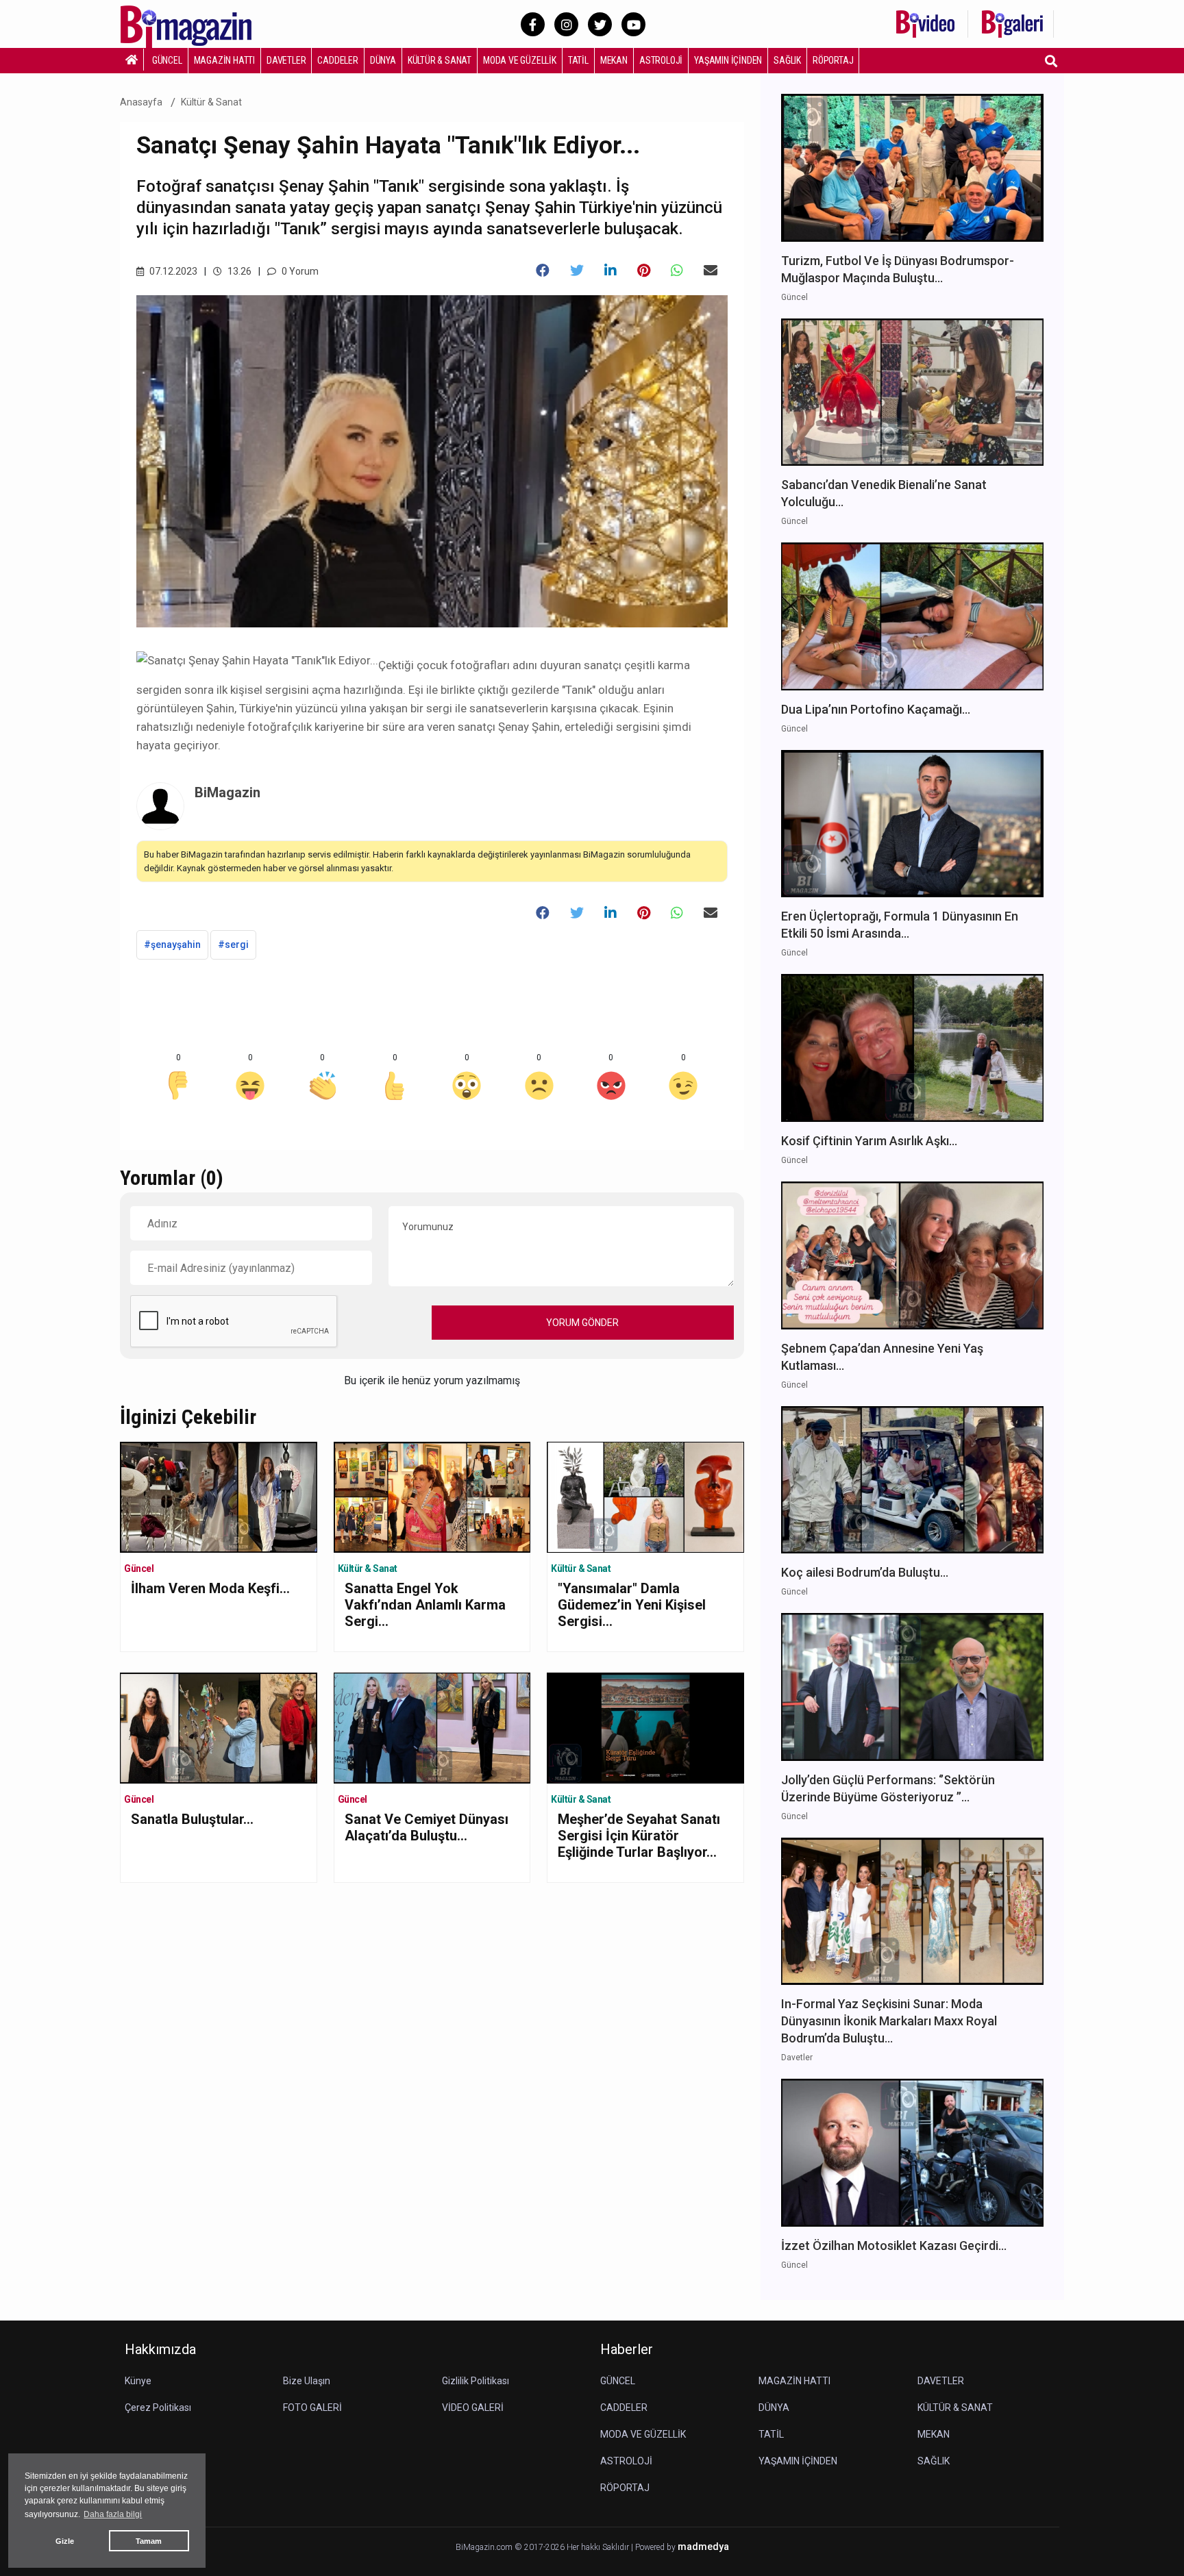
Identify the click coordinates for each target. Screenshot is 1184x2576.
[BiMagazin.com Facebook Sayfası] (533, 24)
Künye (138, 2381)
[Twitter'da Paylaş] (577, 271)
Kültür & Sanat (211, 102)
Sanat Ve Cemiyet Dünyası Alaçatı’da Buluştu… (427, 1827)
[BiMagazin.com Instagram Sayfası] (566, 24)
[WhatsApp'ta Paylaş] (677, 271)
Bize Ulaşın (307, 2381)
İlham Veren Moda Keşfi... (210, 1588)
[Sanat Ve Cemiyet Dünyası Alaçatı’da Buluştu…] (432, 1727)
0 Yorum (299, 271)
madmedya (703, 2547)
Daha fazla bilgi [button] (113, 2514)
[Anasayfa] (132, 60)
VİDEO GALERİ (473, 2408)
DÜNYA (383, 60)
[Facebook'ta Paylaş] (543, 271)
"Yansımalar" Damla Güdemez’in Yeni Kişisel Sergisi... (632, 1605)
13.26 (238, 271)
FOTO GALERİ (312, 2408)
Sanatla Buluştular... (192, 1819)
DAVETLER (286, 60)
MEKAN (614, 60)
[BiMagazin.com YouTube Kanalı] (633, 24)
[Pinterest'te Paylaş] (644, 271)
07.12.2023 (172, 271)
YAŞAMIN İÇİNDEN (728, 60)
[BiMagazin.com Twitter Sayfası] (600, 24)
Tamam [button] (149, 2541)
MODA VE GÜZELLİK (520, 60)
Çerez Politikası (158, 2408)
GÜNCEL (167, 60)
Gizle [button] (65, 2541)
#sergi (233, 945)
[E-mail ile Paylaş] (711, 271)
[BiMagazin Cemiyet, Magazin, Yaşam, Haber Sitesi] (195, 23)
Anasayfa (141, 102)
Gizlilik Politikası (476, 2381)
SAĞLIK (787, 60)
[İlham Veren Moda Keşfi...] (219, 1496)
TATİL (578, 60)
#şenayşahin (172, 945)
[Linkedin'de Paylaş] (610, 271)
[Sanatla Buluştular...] (219, 1727)
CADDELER (337, 60)
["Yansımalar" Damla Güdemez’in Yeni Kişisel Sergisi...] (645, 1496)
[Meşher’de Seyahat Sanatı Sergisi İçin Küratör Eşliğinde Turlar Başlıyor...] (645, 1727)
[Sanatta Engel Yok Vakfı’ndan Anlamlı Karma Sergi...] (432, 1496)
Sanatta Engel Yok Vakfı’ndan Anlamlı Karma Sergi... (425, 1605)
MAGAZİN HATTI (224, 60)
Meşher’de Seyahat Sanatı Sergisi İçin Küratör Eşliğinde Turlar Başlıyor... (639, 1836)
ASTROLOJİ (661, 60)
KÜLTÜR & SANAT (440, 60)
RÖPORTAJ (833, 60)
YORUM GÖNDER (582, 1323)
